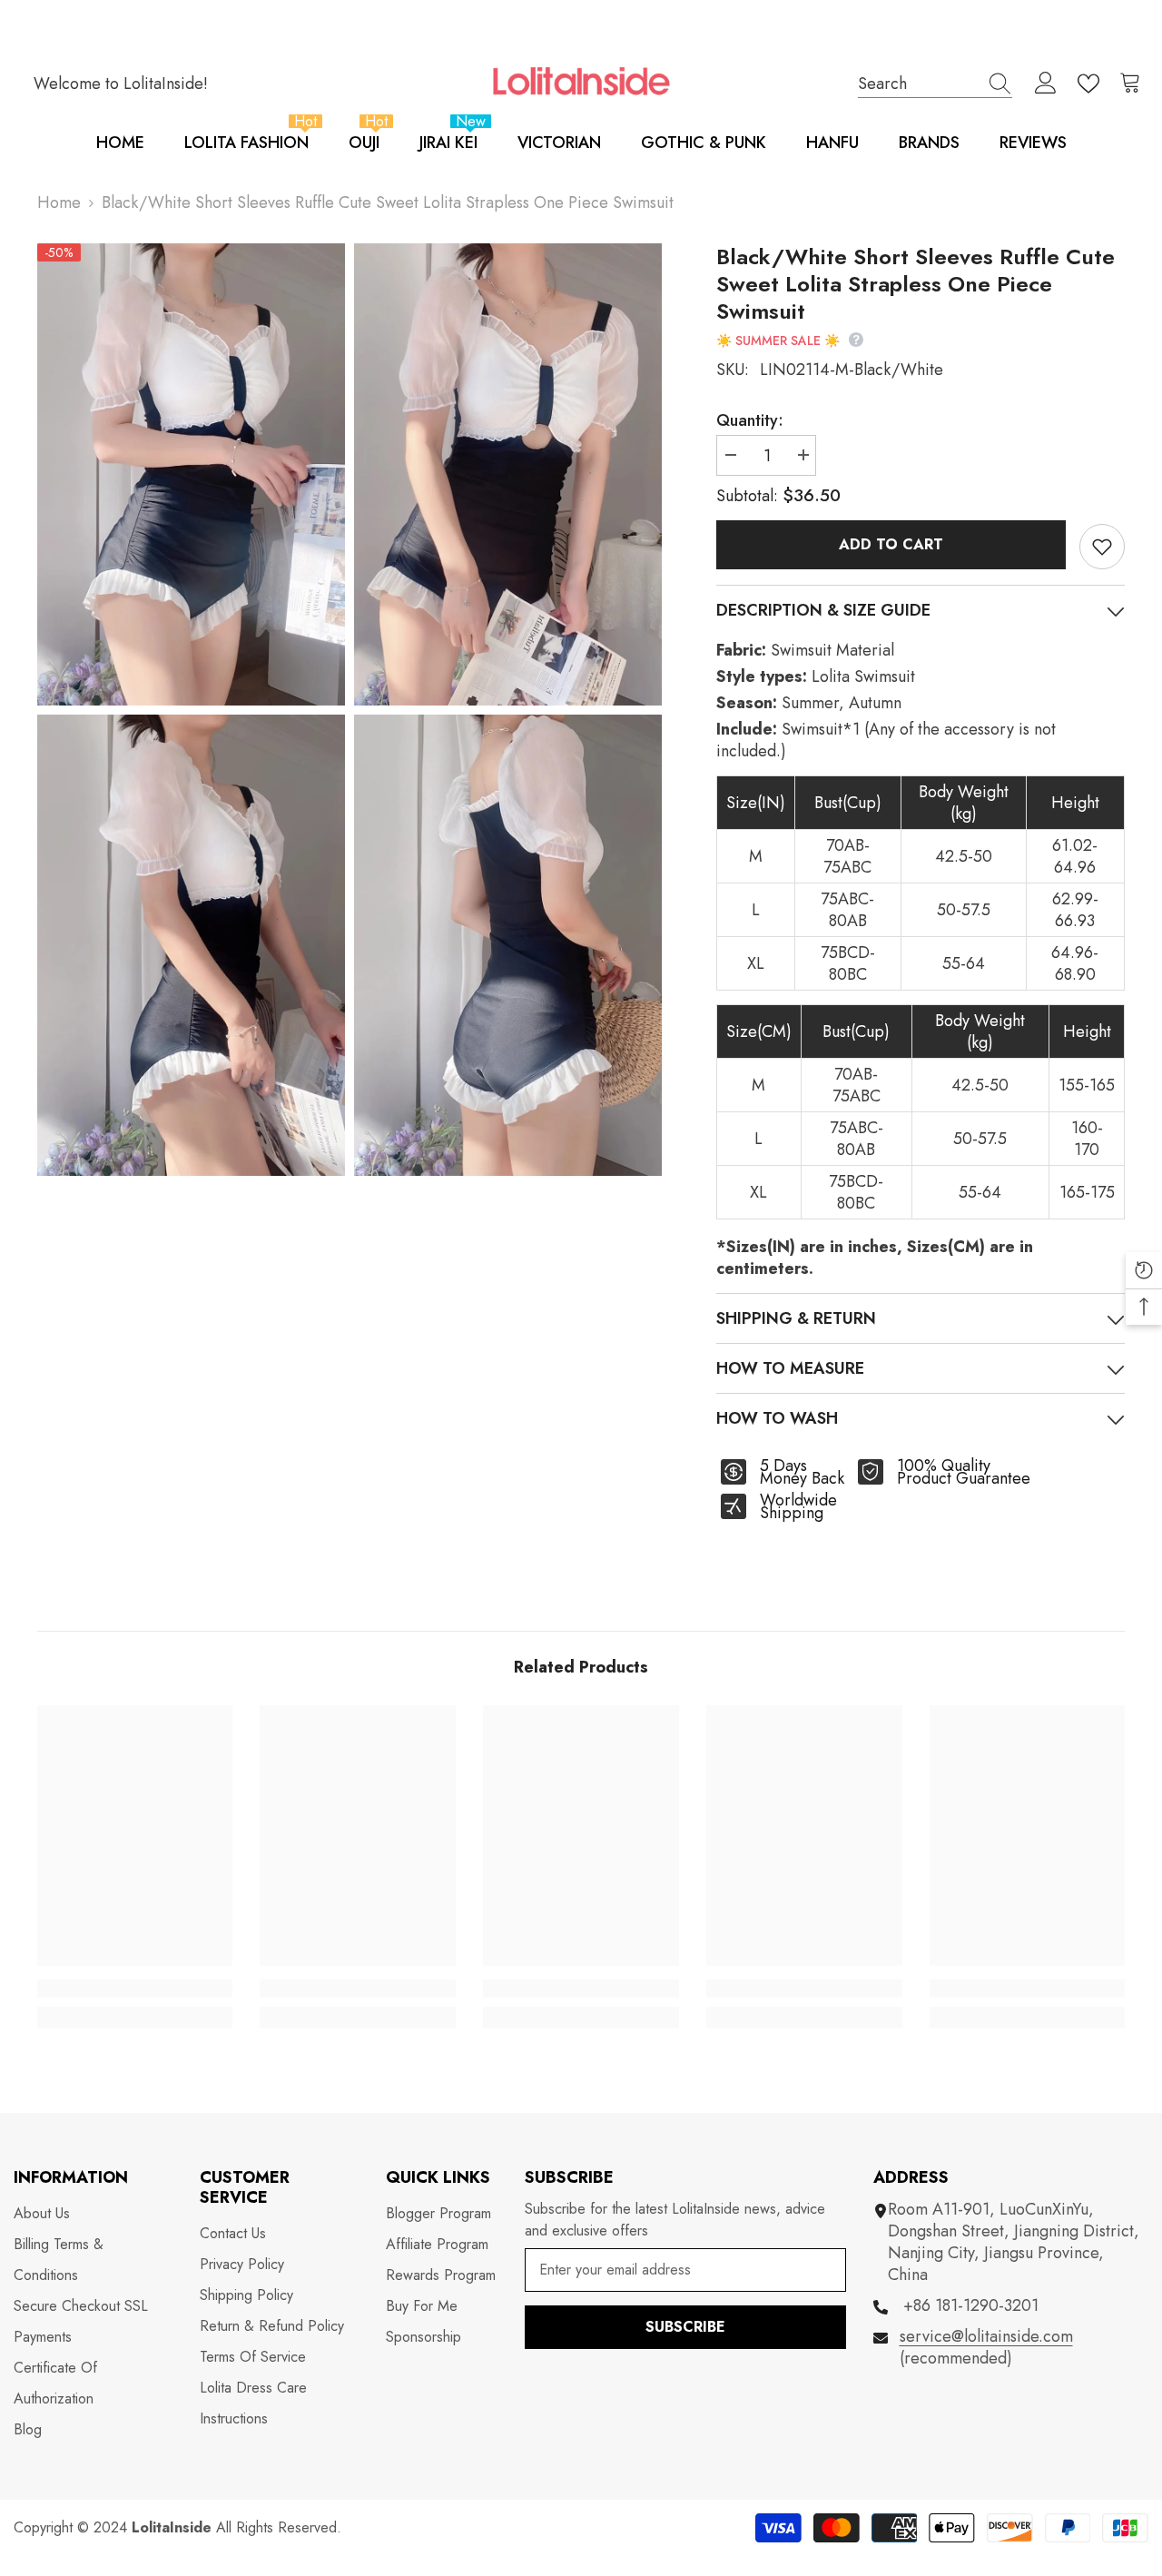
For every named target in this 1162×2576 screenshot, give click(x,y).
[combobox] (918, 83)
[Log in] (1046, 84)
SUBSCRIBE (685, 2327)
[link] (135, 1989)
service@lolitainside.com (986, 2336)
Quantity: (750, 420)
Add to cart (891, 544)
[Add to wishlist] (1102, 547)
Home (59, 202)
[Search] (935, 84)
